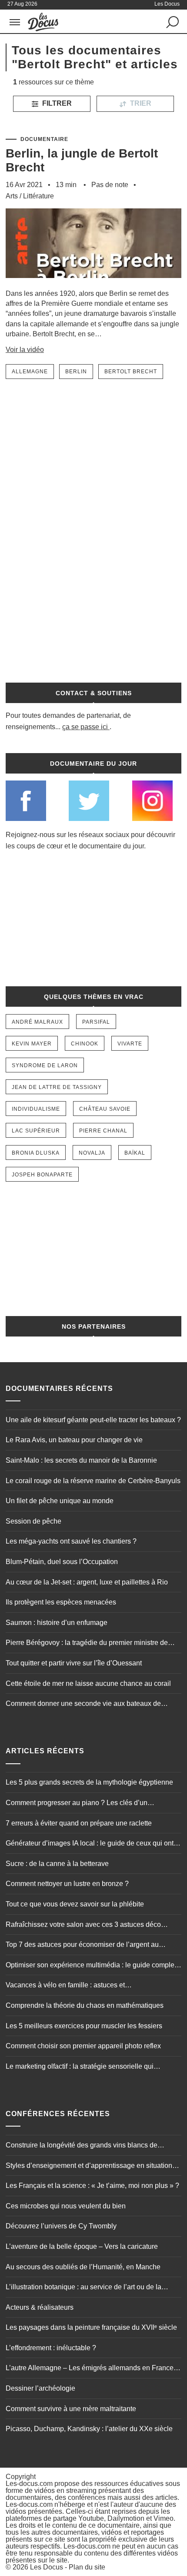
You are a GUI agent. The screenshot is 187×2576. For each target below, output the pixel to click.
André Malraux (37, 1022)
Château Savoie (105, 1109)
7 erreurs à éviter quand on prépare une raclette (79, 1823)
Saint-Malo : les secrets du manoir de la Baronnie (81, 1460)
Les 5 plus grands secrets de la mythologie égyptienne (89, 1782)
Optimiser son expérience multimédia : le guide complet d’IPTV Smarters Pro (91, 1966)
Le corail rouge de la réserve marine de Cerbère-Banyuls (93, 1481)
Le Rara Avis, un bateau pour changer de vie (74, 1440)
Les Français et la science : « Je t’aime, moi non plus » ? (92, 2186)
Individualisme (36, 1109)
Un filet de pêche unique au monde (60, 1501)
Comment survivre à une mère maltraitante (71, 2409)
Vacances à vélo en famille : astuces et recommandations (65, 1986)
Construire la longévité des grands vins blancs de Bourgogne (82, 2146)
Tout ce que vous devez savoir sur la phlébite (75, 1904)
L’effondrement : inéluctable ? (51, 2348)
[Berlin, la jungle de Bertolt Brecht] (93, 284)
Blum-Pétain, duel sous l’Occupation (62, 1562)
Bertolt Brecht (131, 372)
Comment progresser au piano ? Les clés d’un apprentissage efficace (77, 1804)
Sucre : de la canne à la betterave (57, 1864)
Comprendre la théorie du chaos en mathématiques (85, 2005)
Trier (140, 103)
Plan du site (87, 2567)
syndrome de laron (45, 1065)
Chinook (85, 1044)
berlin (76, 372)
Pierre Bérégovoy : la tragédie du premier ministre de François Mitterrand (87, 1644)
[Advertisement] (93, 526)
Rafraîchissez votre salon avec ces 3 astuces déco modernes (83, 1926)
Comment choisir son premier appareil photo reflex (83, 2046)
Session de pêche (33, 1521)
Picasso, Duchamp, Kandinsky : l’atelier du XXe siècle (89, 2429)
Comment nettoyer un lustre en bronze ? (67, 1884)
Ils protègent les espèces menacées (61, 1602)
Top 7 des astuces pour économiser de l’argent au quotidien (82, 1946)
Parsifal (96, 1022)
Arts (12, 196)
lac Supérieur (36, 1131)
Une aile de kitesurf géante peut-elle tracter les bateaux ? (93, 1420)
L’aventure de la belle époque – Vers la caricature (82, 2246)
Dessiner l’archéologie (40, 2388)
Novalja (92, 1153)
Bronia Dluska (36, 1153)
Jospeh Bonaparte (42, 1175)
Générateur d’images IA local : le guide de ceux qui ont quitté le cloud (90, 1844)
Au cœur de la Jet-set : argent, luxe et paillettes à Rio (87, 1582)
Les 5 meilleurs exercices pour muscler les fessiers (84, 2026)
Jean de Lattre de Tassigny (57, 1087)
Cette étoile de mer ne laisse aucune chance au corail (88, 1683)
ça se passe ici (85, 727)
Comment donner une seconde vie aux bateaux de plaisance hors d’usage (83, 1705)
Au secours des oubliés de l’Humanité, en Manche (83, 2267)
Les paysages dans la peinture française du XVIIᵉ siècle (91, 2327)
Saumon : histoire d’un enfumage (57, 1623)
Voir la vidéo (25, 350)
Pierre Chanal (103, 1131)
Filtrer (56, 103)
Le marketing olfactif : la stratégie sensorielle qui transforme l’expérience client (80, 2067)
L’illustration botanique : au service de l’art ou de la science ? (83, 2288)
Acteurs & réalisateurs (40, 2307)
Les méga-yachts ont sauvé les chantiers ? (71, 1541)
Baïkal (135, 1153)
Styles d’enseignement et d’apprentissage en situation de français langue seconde (89, 2167)
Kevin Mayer (32, 1044)
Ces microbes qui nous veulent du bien (66, 2206)
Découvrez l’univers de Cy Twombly (61, 2226)
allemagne (30, 372)
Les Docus (47, 2567)
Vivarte (130, 1044)
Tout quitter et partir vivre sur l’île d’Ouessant (74, 1663)
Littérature (38, 196)
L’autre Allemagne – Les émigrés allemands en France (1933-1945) (90, 2369)
